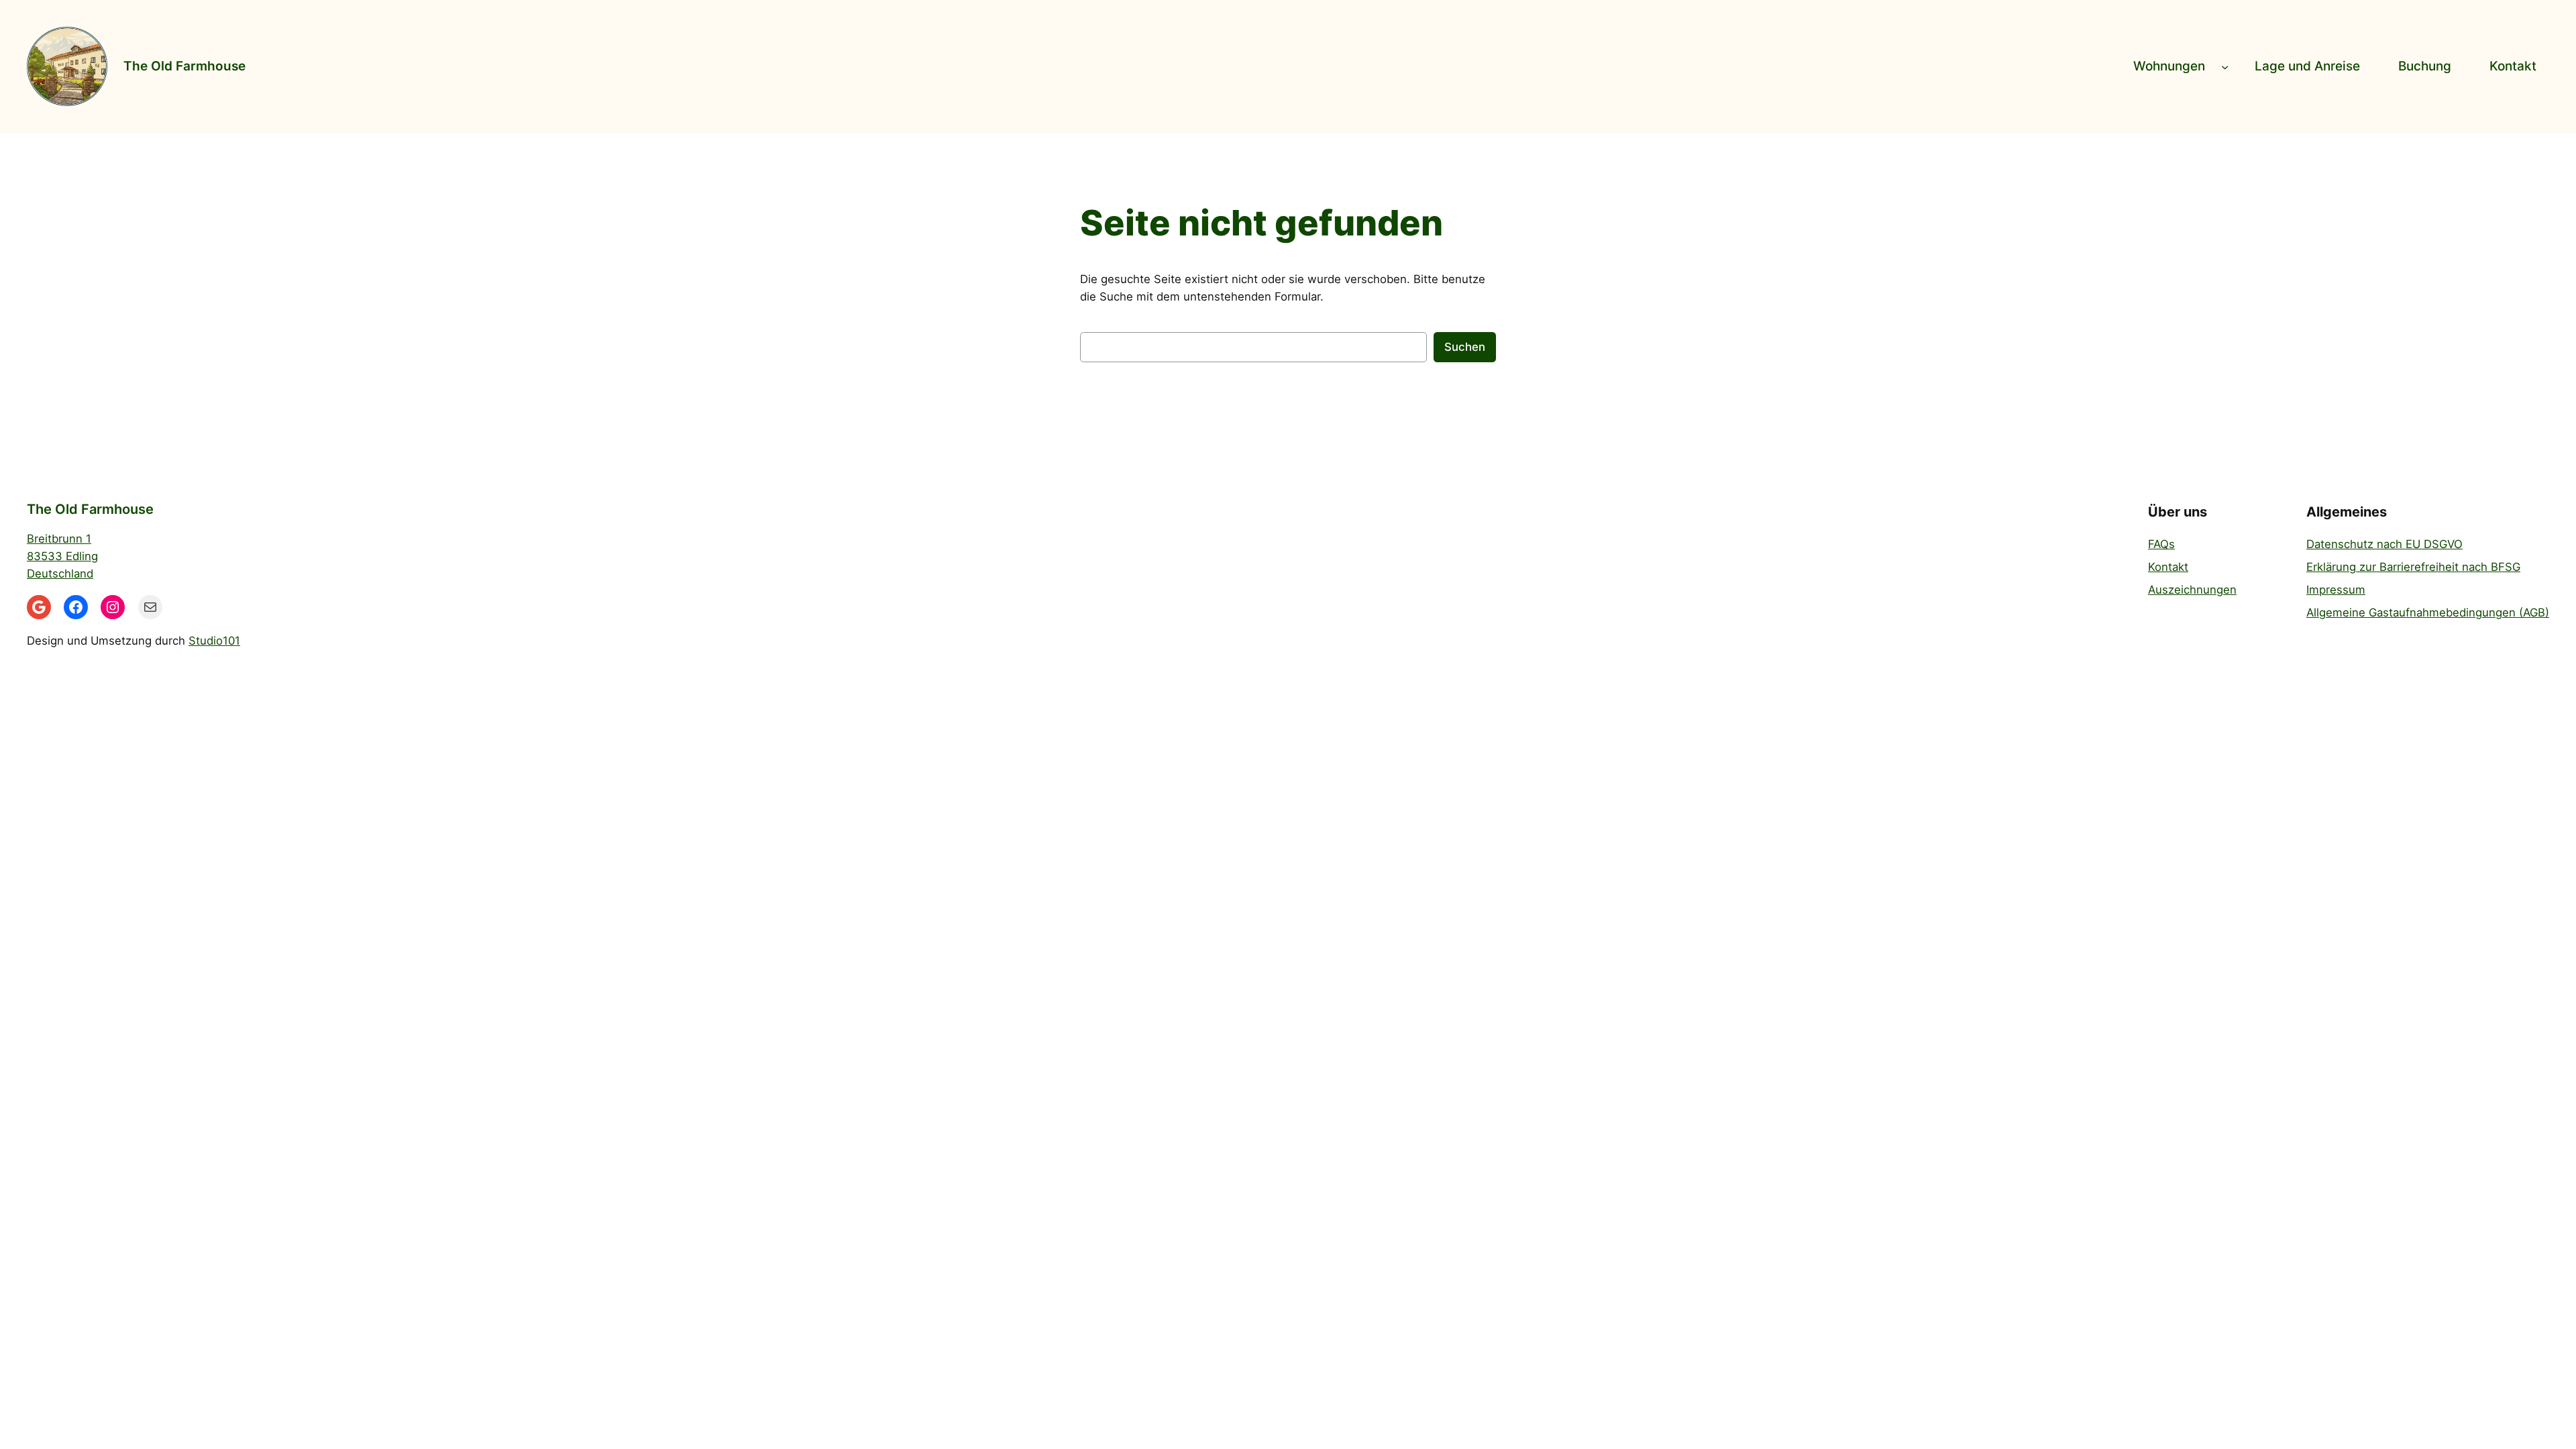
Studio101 (214, 641)
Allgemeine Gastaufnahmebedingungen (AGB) (2428, 612)
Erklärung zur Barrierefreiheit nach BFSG (2413, 567)
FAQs (2161, 544)
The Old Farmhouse (184, 66)
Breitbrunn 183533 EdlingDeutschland (62, 556)
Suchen (1465, 347)
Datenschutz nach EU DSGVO (2384, 544)
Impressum (2336, 590)
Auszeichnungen (2192, 590)
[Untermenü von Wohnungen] (2225, 66)
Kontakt (2168, 567)
